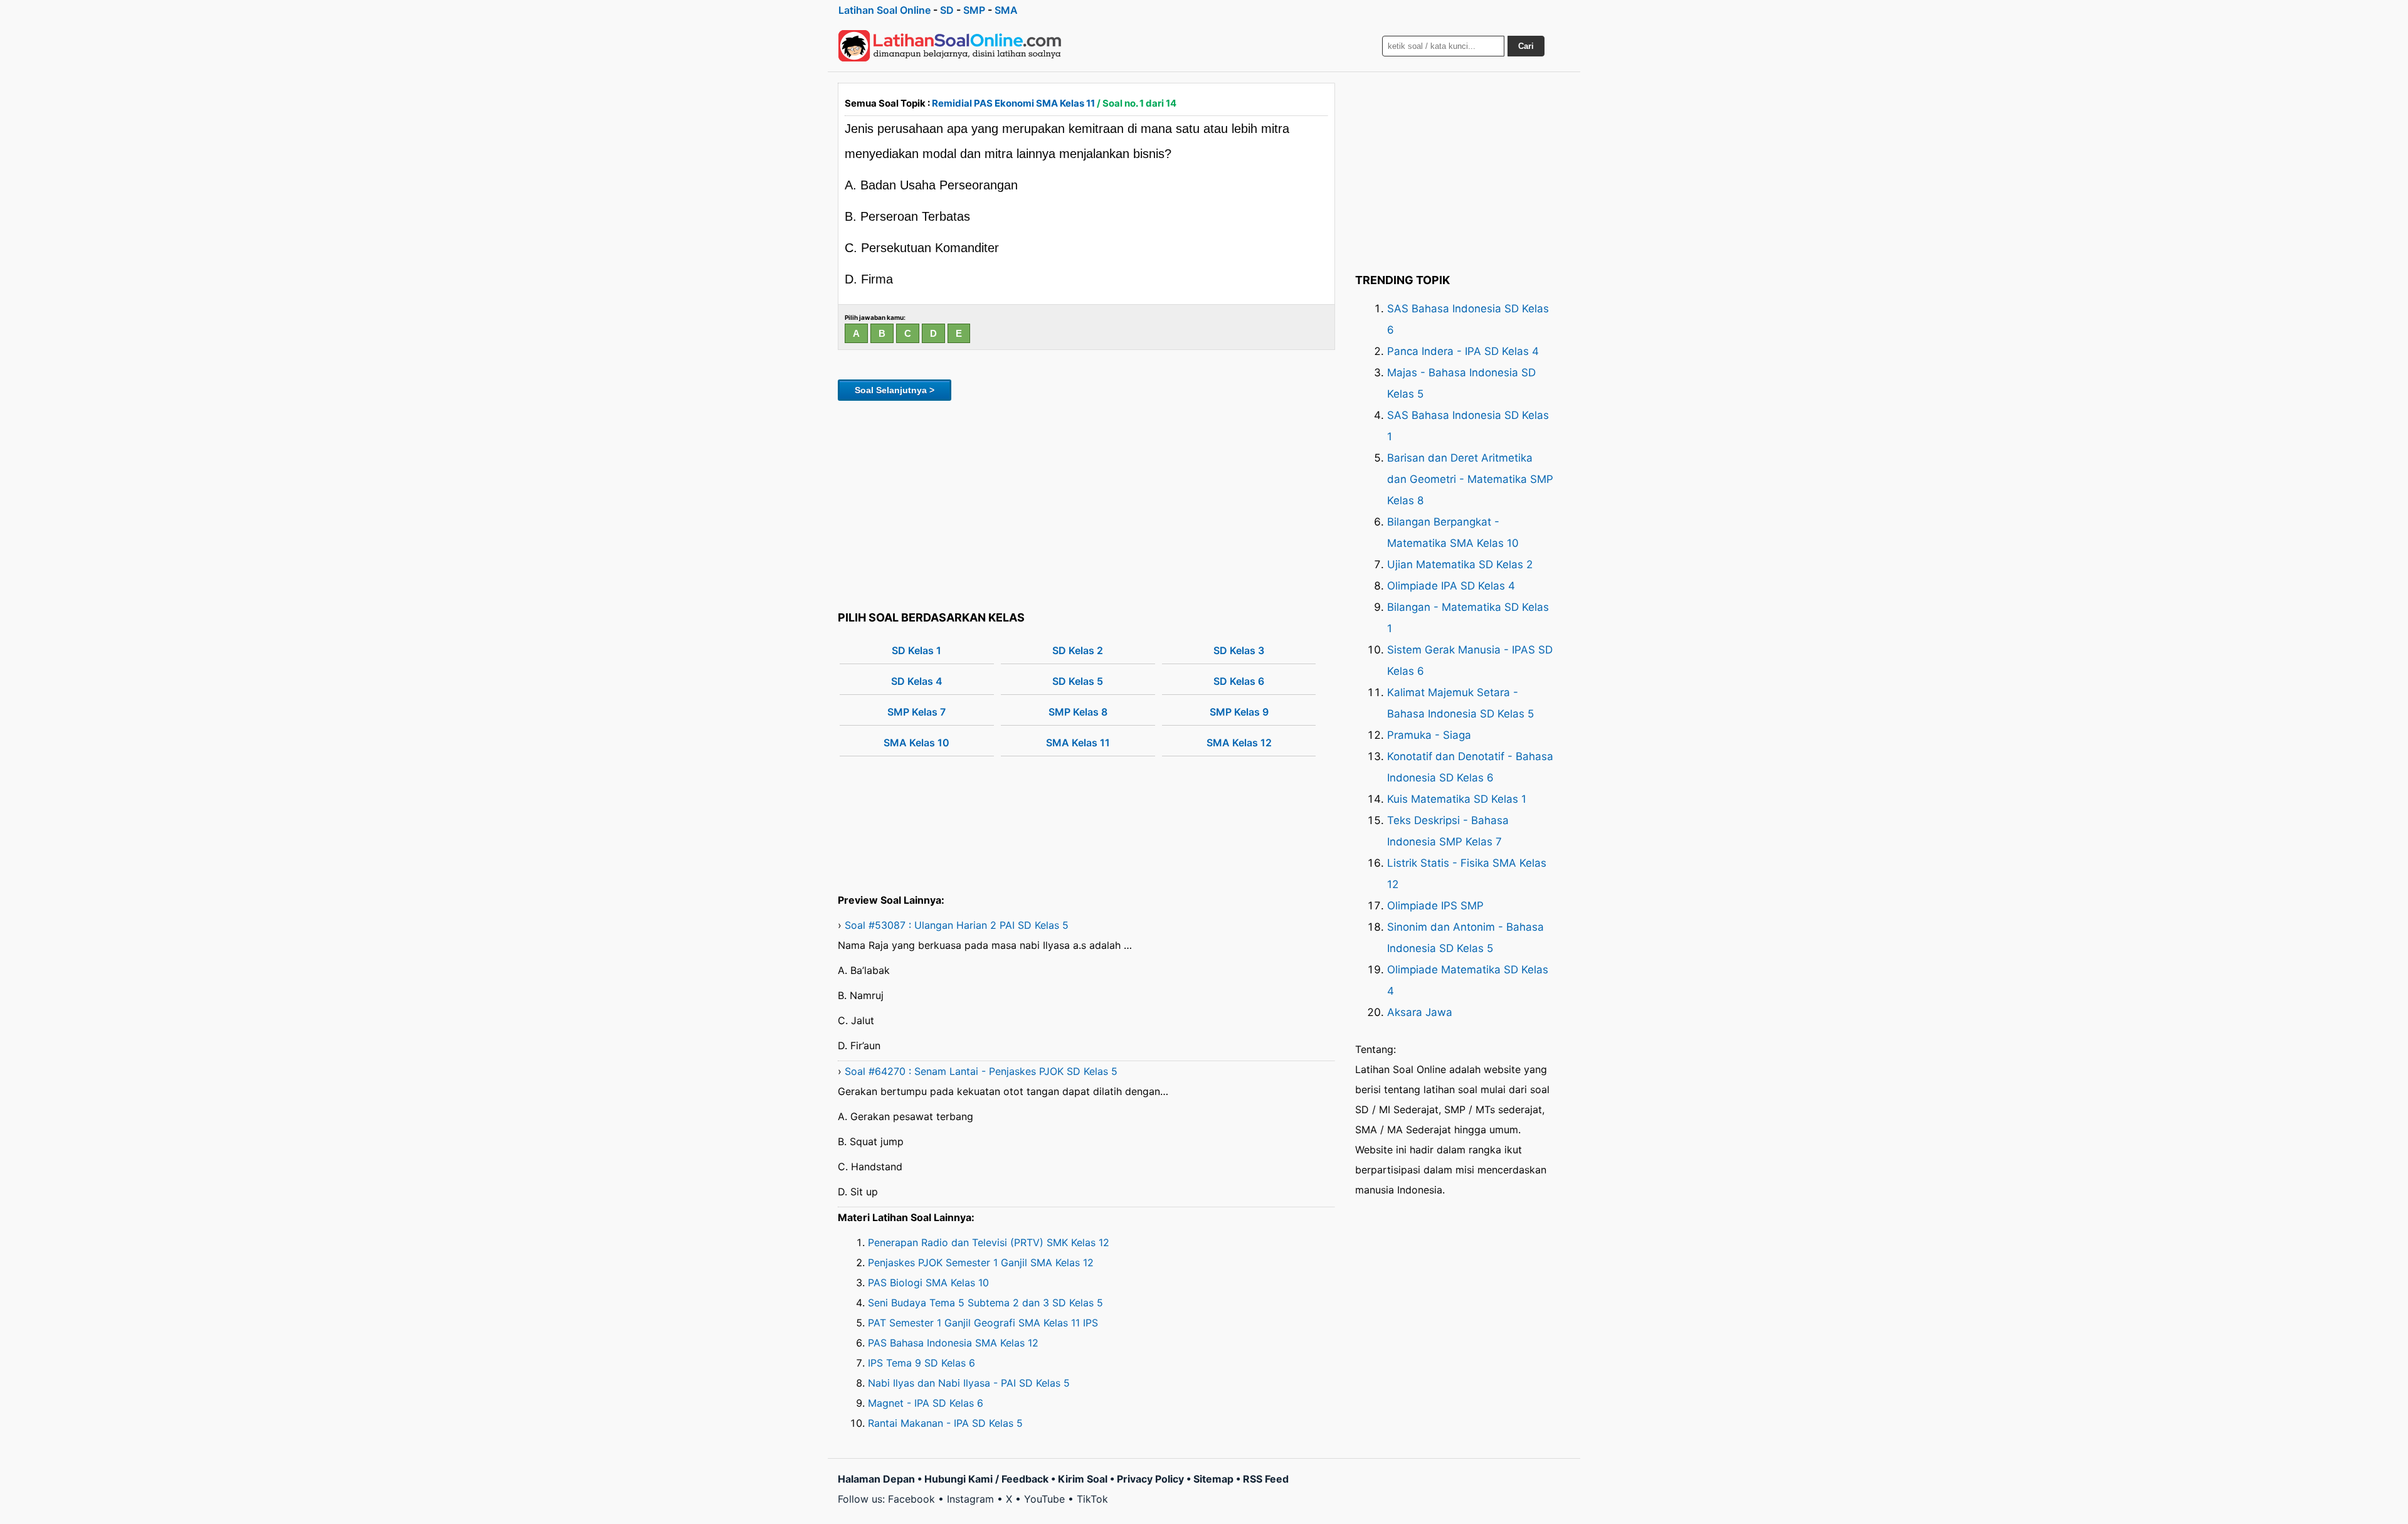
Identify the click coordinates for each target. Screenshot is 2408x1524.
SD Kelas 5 (1078, 681)
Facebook (911, 1499)
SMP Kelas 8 (1078, 712)
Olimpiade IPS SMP (1435, 906)
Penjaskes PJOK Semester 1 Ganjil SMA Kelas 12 (981, 1262)
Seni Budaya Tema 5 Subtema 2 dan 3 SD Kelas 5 (985, 1303)
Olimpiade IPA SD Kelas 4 (1451, 586)
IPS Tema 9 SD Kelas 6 (921, 1363)
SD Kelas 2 (1078, 650)
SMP (974, 10)
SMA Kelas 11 (1078, 743)
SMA (1006, 10)
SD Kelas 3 (1239, 650)
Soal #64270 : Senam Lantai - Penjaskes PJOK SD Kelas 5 (981, 1071)
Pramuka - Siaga (1429, 735)
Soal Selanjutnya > (895, 390)
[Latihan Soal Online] (950, 46)
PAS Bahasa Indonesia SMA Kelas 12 (953, 1343)
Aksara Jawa (1420, 1012)
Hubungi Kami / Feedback (986, 1479)
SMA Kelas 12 (1239, 743)
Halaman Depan (876, 1479)
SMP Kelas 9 (1239, 712)
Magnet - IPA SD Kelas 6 (926, 1403)
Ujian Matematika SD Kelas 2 (1460, 564)
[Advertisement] (1086, 504)
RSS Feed (1266, 1479)
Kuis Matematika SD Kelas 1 (1457, 799)
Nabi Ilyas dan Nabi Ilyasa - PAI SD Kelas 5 (969, 1383)
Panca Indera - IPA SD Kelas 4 (1463, 351)
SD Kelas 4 (917, 681)
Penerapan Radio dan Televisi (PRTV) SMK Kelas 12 (989, 1242)
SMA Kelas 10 (916, 743)
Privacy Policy (1150, 1479)
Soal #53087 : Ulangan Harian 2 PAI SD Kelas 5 (957, 925)
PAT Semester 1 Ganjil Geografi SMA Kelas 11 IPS (983, 1323)
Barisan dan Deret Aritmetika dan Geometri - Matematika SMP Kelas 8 (1470, 479)
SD (947, 10)
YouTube (1044, 1499)
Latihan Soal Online (885, 10)
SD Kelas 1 (916, 650)
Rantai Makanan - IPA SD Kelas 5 (945, 1423)
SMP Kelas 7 (916, 712)
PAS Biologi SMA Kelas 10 (928, 1283)
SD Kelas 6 (1239, 681)
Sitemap (1213, 1479)
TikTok (1092, 1499)
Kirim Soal (1083, 1479)
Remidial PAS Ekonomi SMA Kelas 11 (1013, 103)
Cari (1526, 46)
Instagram (970, 1499)
